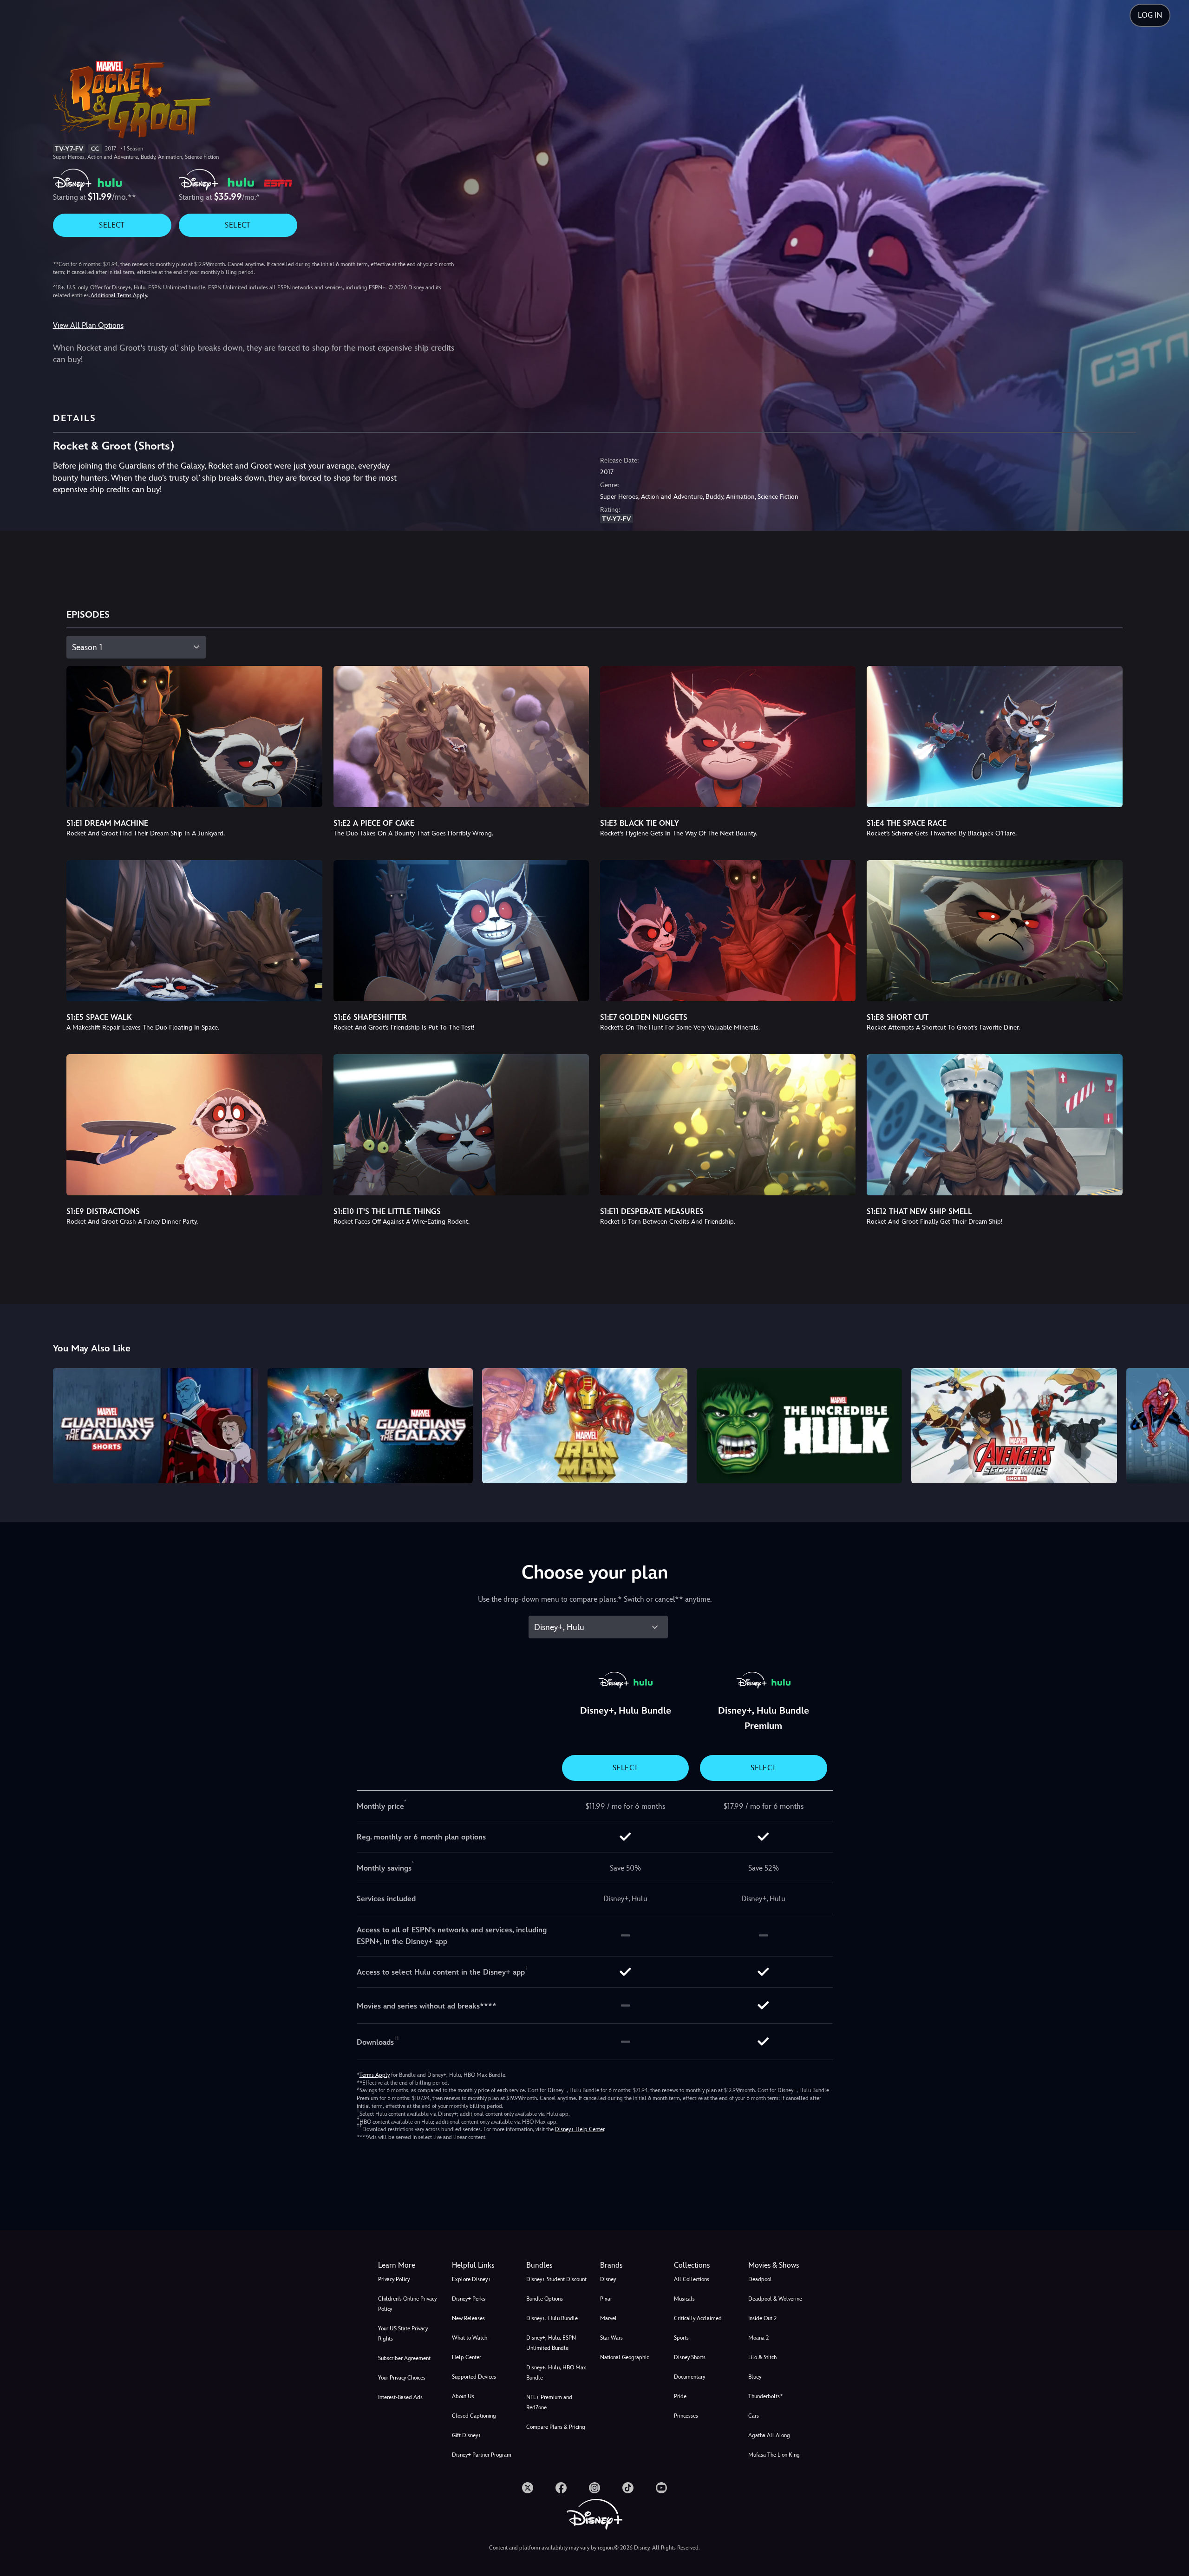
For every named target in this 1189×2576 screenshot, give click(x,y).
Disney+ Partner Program (482, 2455)
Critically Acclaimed (698, 2318)
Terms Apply (375, 2075)
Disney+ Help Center (580, 2129)
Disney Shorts (690, 2357)
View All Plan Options (88, 325)
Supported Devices (474, 2377)
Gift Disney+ (467, 2435)
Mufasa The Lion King (774, 2455)
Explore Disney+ (471, 2279)
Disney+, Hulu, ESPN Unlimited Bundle (551, 2343)
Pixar (606, 2299)
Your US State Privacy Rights (403, 2334)
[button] (483, 2265)
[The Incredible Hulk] (799, 1426)
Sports (681, 2338)
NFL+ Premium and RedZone (549, 2402)
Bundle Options (545, 2299)
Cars (754, 2416)
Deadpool (760, 2279)
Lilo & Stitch (762, 2357)
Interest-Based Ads (400, 2397)
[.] (528, 2488)
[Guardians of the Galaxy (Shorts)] (156, 1426)
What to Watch (470, 2338)
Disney (608, 2279)
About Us (463, 2396)
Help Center (467, 2357)
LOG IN (1150, 15)
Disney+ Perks (469, 2299)
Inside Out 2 (762, 2318)
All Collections (692, 2279)
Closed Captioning (474, 2416)
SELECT (112, 225)
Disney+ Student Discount (556, 2279)
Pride (680, 2396)
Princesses (686, 2416)
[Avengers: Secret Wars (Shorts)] (1014, 1426)
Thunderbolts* (765, 2396)
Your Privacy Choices (402, 2378)
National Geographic (624, 2357)
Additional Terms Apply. (119, 295)
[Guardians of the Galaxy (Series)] (370, 1426)
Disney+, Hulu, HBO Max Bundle (556, 2373)
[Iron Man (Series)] (585, 1426)
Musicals (684, 2299)
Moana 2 (758, 2338)
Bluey (755, 2377)
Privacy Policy (394, 2279)
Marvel (608, 2318)
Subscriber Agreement (404, 2358)
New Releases (468, 2318)
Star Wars (611, 2338)
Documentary (689, 2377)
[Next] (1171, 1424)
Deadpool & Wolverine (775, 2299)
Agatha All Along (769, 2435)
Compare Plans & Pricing (556, 2427)
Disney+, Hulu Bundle (552, 2318)
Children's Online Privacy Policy (407, 2304)
